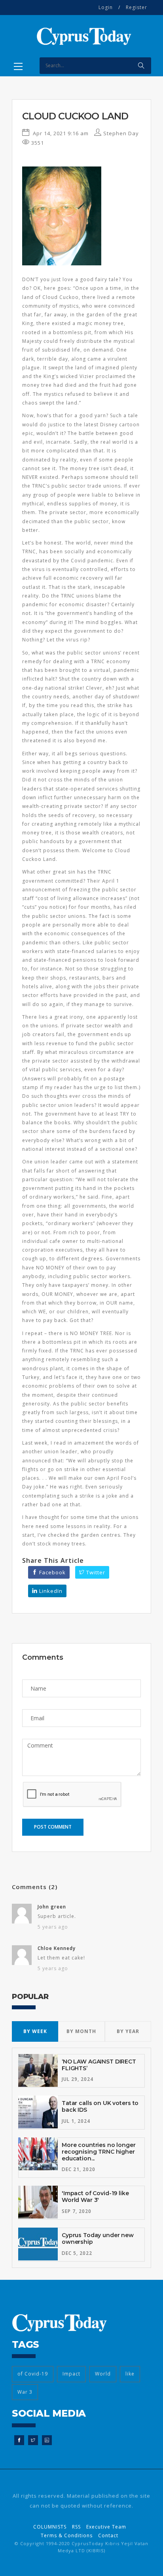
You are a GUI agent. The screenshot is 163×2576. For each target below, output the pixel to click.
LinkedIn (50, 1591)
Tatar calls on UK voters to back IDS (100, 2106)
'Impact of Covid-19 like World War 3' (95, 2197)
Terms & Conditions (67, 2535)
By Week (35, 2031)
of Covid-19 (33, 2374)
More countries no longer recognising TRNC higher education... (99, 2152)
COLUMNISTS (50, 2527)
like (130, 2374)
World (103, 2374)
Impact (71, 2374)
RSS (76, 2527)
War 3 (25, 2392)
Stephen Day (120, 133)
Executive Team (106, 2527)
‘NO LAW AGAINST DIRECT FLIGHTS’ (99, 2065)
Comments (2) (35, 1887)
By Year (128, 2031)
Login (106, 7)
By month (81, 2031)
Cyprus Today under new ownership (98, 2238)
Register (136, 7)
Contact (108, 2535)
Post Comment (53, 1827)
